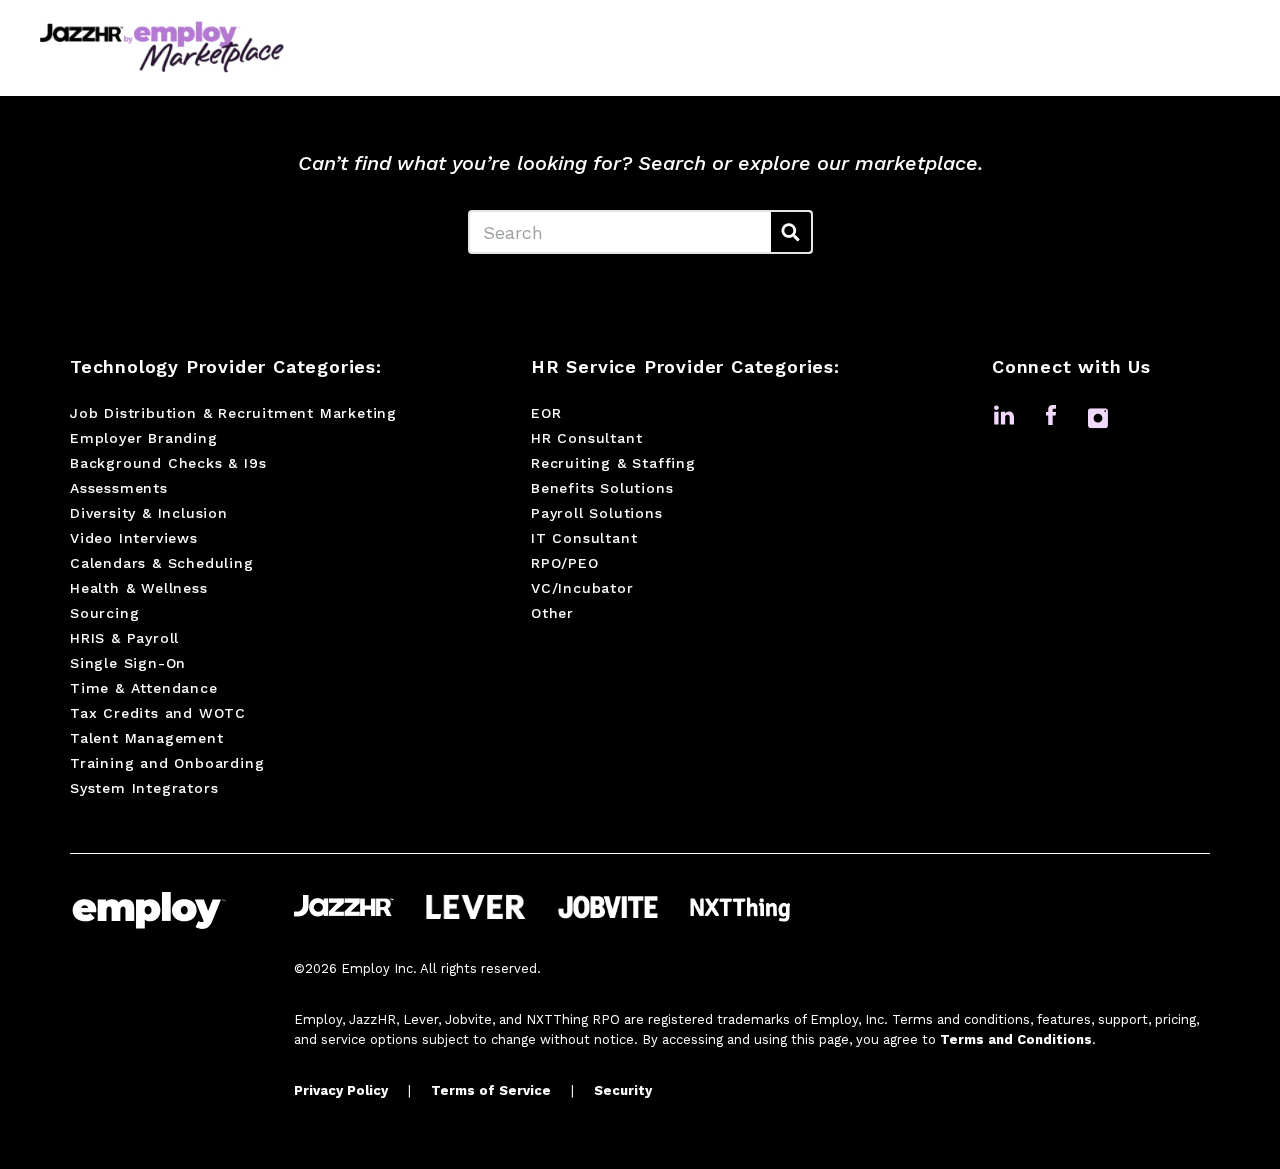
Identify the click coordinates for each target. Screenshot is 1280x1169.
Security (623, 1090)
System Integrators (144, 788)
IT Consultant (584, 538)
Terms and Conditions (1016, 1039)
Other (552, 613)
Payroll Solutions (597, 513)
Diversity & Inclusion (149, 513)
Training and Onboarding (167, 763)
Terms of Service (491, 1090)
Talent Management (147, 738)
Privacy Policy (341, 1090)
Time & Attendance (144, 688)
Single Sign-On (128, 663)
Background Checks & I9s (168, 463)
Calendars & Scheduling (162, 563)
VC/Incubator (582, 588)
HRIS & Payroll (124, 638)
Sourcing (104, 613)
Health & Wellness (139, 588)
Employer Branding (144, 438)
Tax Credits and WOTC (158, 713)
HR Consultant (586, 438)
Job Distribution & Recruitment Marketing (233, 413)
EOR (546, 413)
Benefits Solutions (602, 488)
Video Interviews (134, 538)
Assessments (119, 488)
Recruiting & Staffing (613, 463)
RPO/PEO (565, 563)
